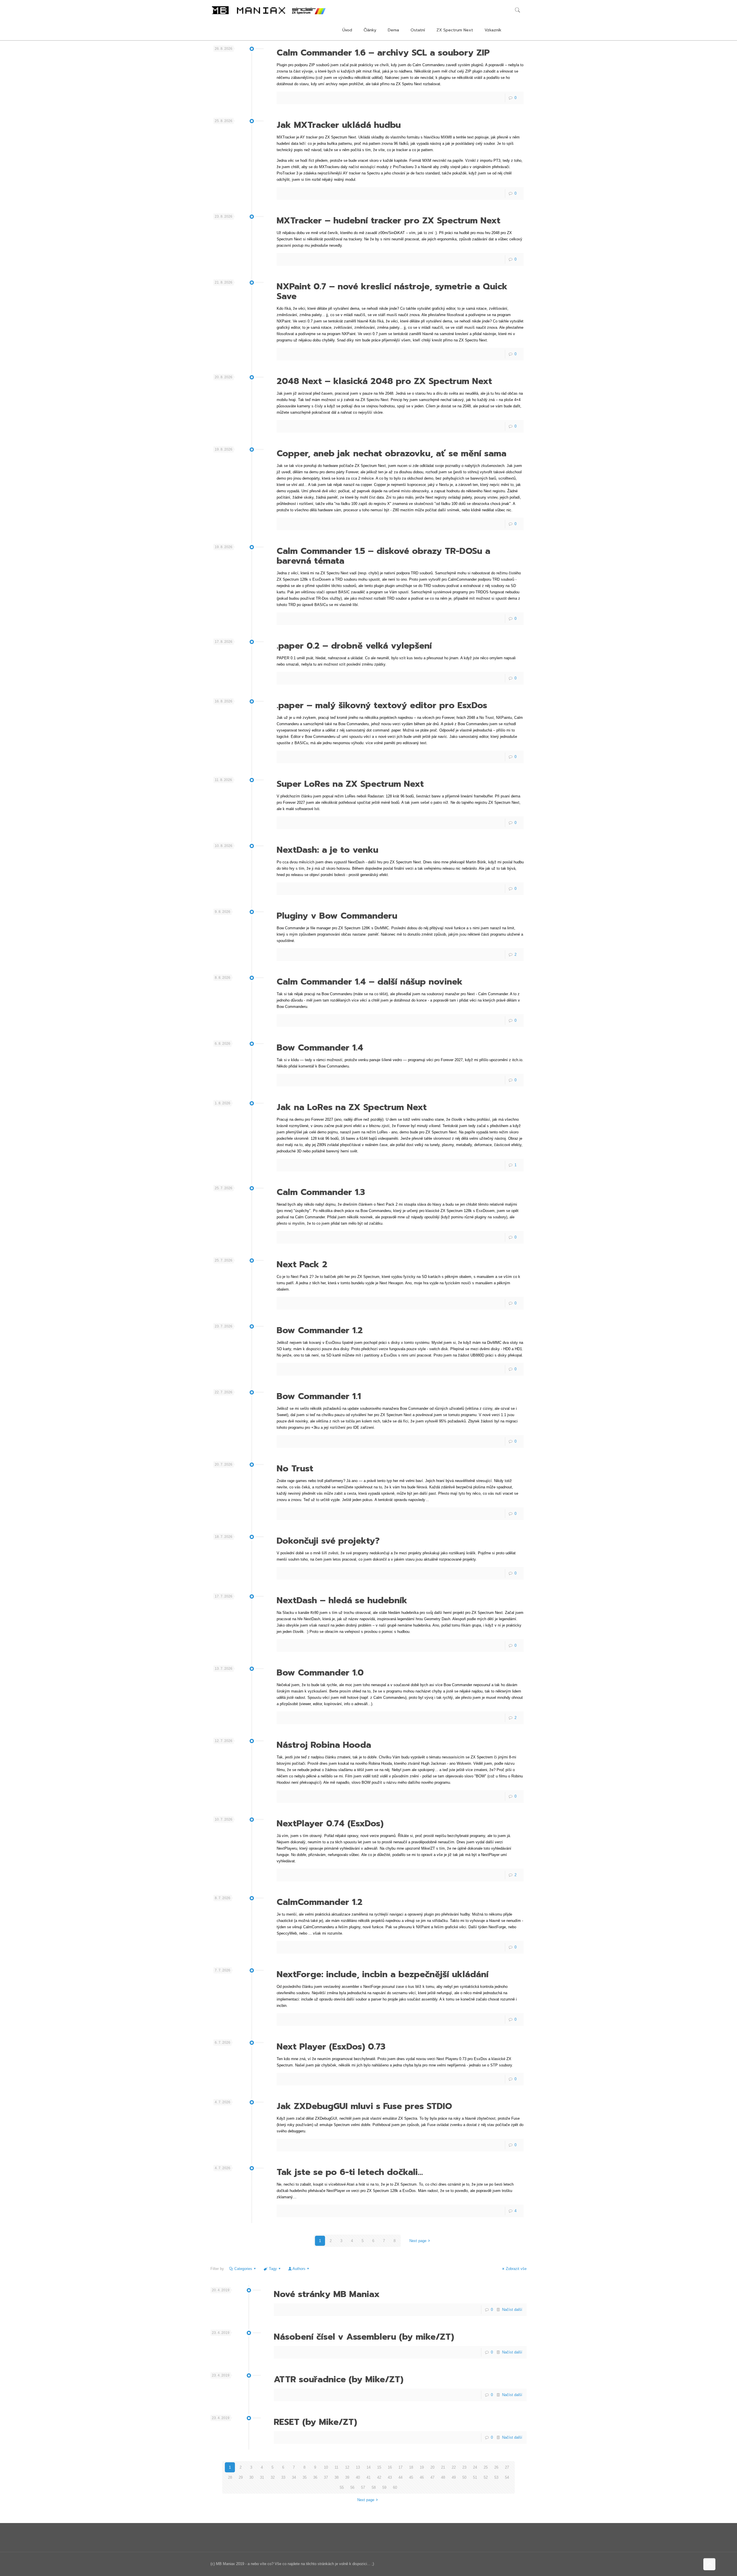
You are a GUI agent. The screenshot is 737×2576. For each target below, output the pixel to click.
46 (422, 2477)
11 (336, 2467)
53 (496, 2477)
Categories (243, 2269)
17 (400, 2467)
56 (352, 2487)
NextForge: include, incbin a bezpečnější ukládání (383, 1974)
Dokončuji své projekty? (328, 1541)
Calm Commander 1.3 (321, 1192)
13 (358, 2467)
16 (390, 2467)
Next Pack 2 (302, 1264)
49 (454, 2477)
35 (305, 2477)
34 (294, 2477)
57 (363, 2487)
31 (262, 2477)
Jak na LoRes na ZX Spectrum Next (352, 1107)
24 (475, 2467)
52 (486, 2477)
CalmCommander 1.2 (320, 1902)
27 (507, 2467)
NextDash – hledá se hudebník (342, 1600)
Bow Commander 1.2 (320, 1330)
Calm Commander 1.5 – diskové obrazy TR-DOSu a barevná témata (383, 556)
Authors (299, 2269)
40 (358, 2477)
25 (486, 2467)
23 (464, 2467)
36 (315, 2477)
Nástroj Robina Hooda (324, 1745)
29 (241, 2477)
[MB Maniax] (269, 10)
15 (379, 2467)
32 (273, 2477)
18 (411, 2467)
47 (432, 2477)
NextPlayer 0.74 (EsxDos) (330, 1823)
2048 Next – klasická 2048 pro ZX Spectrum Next (384, 381)
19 (422, 2467)
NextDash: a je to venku (327, 850)
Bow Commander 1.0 (320, 1673)
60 (395, 2487)
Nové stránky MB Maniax (327, 2294)
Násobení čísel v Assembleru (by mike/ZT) (364, 2337)
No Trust (295, 1469)
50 (464, 2477)
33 (283, 2477)
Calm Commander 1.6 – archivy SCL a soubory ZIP (383, 53)
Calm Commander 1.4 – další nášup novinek (370, 982)
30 (251, 2477)
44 (400, 2477)
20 (432, 2467)
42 (379, 2477)
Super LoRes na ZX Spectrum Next (350, 784)
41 (368, 2477)
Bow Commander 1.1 (319, 1396)
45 (411, 2477)
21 (443, 2467)
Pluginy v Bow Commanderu (337, 916)
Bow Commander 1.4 (320, 1048)
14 (368, 2467)
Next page (418, 2241)
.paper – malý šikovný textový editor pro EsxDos (382, 705)
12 (347, 2467)
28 (230, 2477)
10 (326, 2467)
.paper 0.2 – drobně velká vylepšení (354, 646)
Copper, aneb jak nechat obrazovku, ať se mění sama (392, 453)
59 (384, 2487)
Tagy (273, 2269)
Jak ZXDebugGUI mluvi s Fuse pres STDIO (364, 2106)
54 (507, 2477)
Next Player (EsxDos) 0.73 (331, 2047)
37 (326, 2477)
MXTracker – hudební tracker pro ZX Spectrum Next (389, 221)
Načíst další (512, 2310)
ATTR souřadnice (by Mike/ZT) (339, 2379)
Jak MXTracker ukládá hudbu (339, 125)
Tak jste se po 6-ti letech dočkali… (350, 2172)
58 (374, 2487)
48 (443, 2477)
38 (337, 2477)
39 (347, 2477)
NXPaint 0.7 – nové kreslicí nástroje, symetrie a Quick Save (392, 291)
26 (496, 2467)
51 (475, 2477)
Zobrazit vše (516, 2269)
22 (454, 2467)
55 (342, 2487)
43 (390, 2477)
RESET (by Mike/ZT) (315, 2422)
